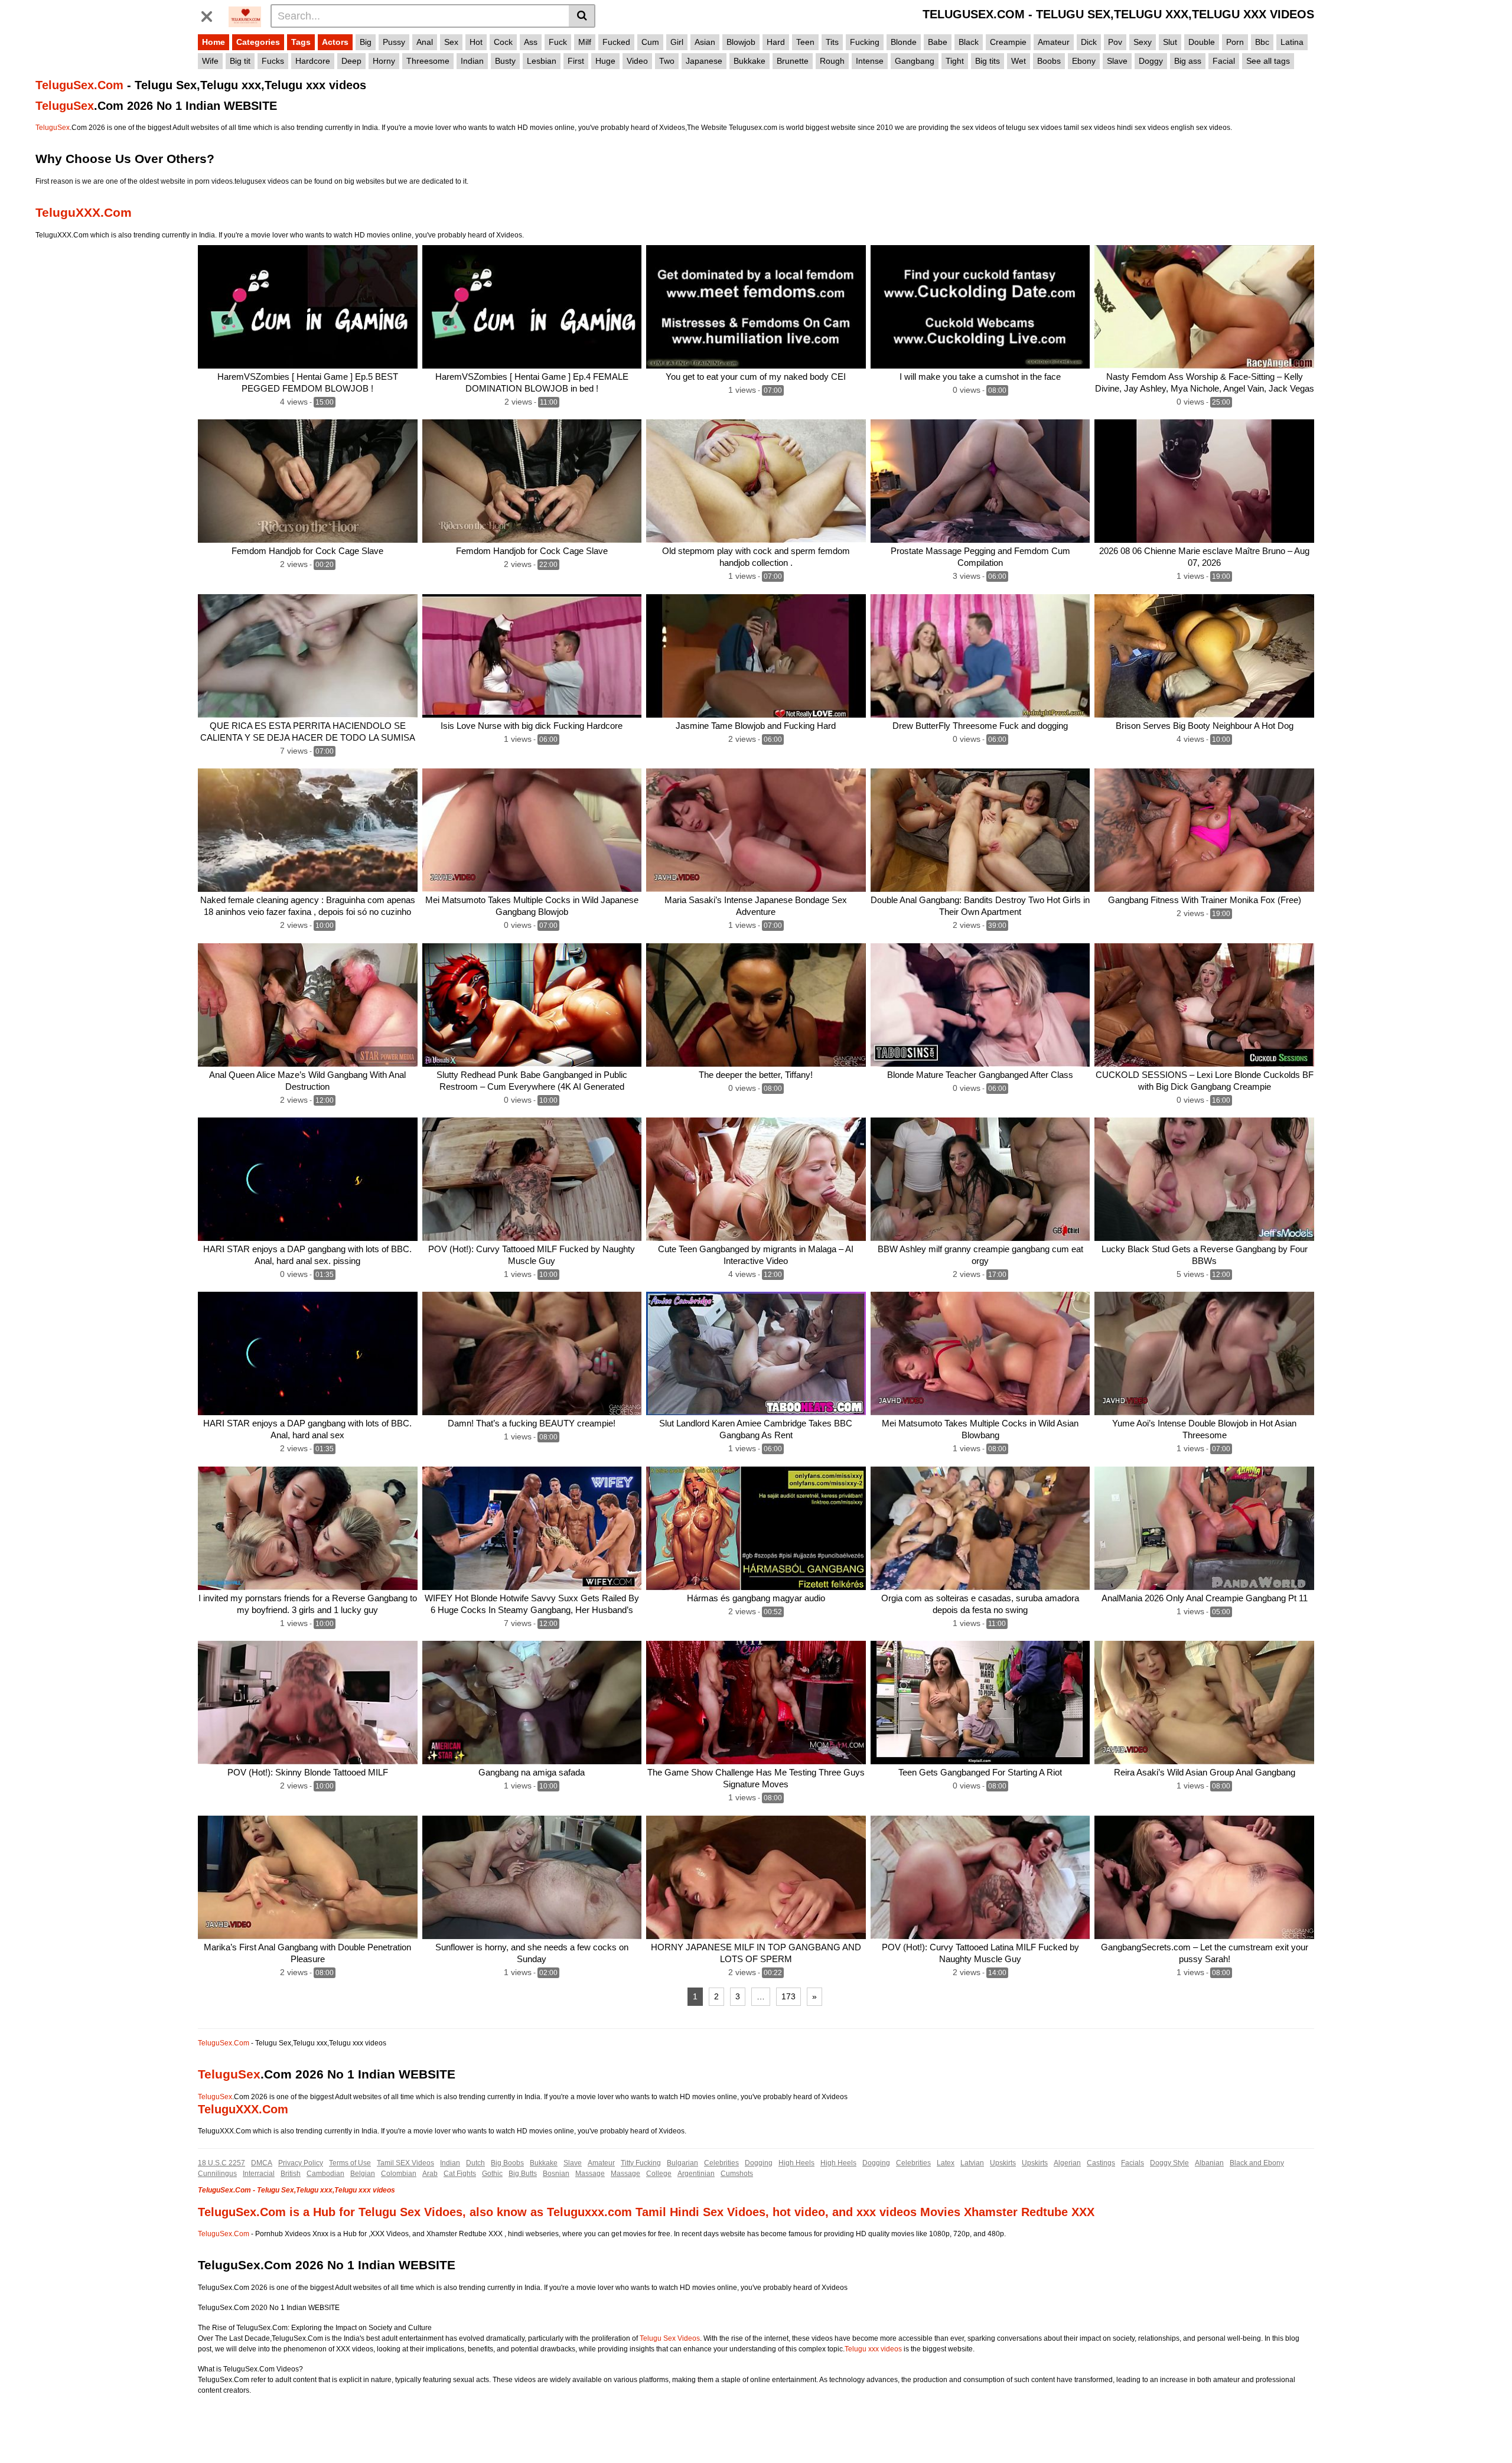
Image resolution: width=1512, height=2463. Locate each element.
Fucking (865, 42)
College (659, 2174)
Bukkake (750, 61)
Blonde (904, 42)
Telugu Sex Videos (670, 2338)
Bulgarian (682, 2163)
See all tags (1268, 61)
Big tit (240, 61)
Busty (505, 61)
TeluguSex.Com (79, 85)
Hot (476, 42)
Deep (351, 61)
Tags (301, 42)
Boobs (1049, 61)
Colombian (399, 2174)
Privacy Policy (301, 2163)
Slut (1170, 42)
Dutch (475, 2163)
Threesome (428, 61)
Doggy (1151, 61)
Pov (1115, 42)
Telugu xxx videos (873, 2349)
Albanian (1209, 2163)
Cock (503, 42)
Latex (946, 2163)
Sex (451, 42)
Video (637, 61)
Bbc (1262, 42)
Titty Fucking (641, 2163)
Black (969, 42)
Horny (384, 61)
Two (667, 61)
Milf (585, 42)
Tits (832, 42)
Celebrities (721, 2163)
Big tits (988, 61)
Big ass (1188, 61)
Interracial (259, 2174)
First (576, 61)
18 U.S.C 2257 (221, 2163)
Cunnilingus (217, 2174)
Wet (1019, 61)
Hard (776, 42)
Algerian (1067, 2163)
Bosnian (556, 2174)
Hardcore (313, 61)
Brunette (793, 61)
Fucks (273, 61)
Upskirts (1003, 2163)
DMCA (262, 2163)
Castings (1101, 2163)
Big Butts (523, 2174)
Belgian (363, 2174)
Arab (430, 2174)
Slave (1117, 61)
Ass (531, 42)
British (291, 2174)
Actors (335, 42)
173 (788, 1996)
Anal (425, 42)
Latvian (972, 2163)
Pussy (394, 42)
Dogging (759, 2163)
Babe (938, 42)
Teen (805, 42)
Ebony (1084, 61)
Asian (705, 42)
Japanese (704, 61)
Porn (1235, 42)
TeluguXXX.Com (84, 212)
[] (582, 16)
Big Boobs (507, 2163)
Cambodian (325, 2174)
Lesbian (542, 61)
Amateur (1054, 42)
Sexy (1143, 42)
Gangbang (915, 61)
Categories (258, 42)
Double (1202, 42)
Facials (1133, 2163)
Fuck (558, 42)
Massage (590, 2174)
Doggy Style (1169, 2163)
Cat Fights (460, 2174)
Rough (832, 61)
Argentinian (696, 2174)
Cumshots (737, 2174)
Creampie (1008, 42)
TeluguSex (65, 106)
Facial (1224, 61)
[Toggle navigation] (211, 14)
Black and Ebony (1257, 2163)
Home (214, 42)
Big (366, 42)
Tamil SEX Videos (405, 2163)
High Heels (796, 2163)
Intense (870, 61)
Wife (210, 61)
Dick (1089, 42)
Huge (605, 61)
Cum (650, 42)
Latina (1292, 42)
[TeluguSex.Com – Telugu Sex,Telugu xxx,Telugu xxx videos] (245, 15)
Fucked (616, 42)
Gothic (492, 2174)
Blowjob (741, 42)
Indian (472, 61)
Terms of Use (350, 2163)
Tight (955, 61)
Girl (677, 42)
